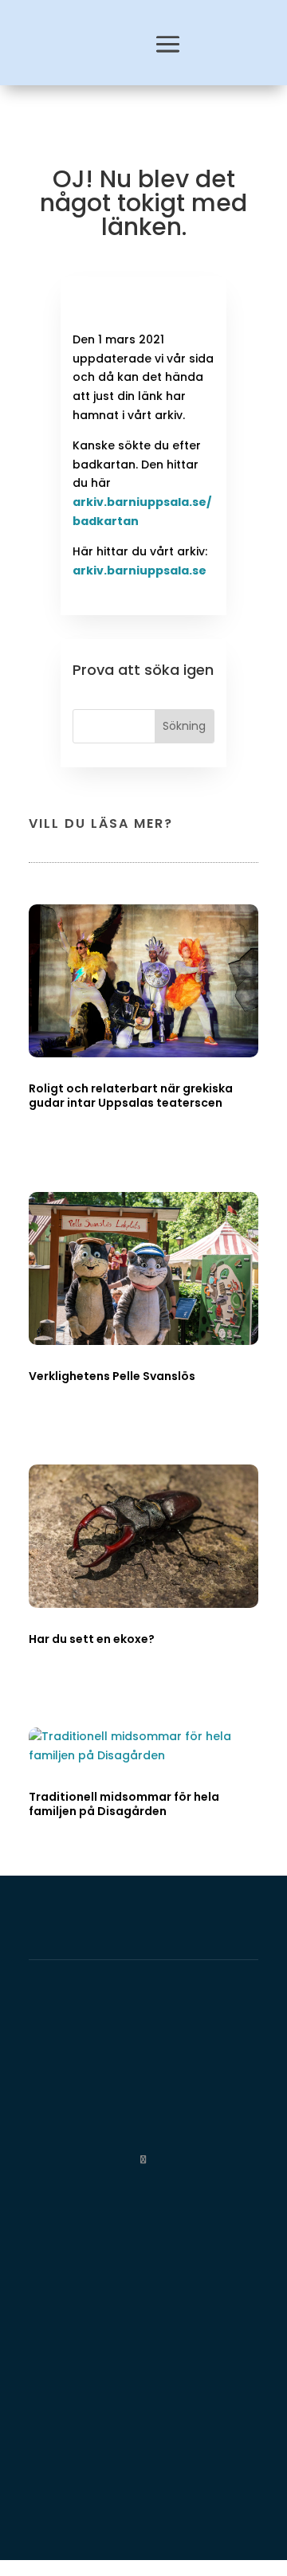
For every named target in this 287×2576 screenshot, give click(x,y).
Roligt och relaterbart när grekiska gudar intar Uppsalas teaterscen (131, 1096)
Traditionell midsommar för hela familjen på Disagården (124, 1804)
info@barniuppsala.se (97, 2515)
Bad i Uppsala (183, 2113)
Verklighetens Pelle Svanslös (112, 1376)
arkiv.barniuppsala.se (140, 570)
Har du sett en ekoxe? (92, 1639)
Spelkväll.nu (49, 2132)
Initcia (236, 2074)
